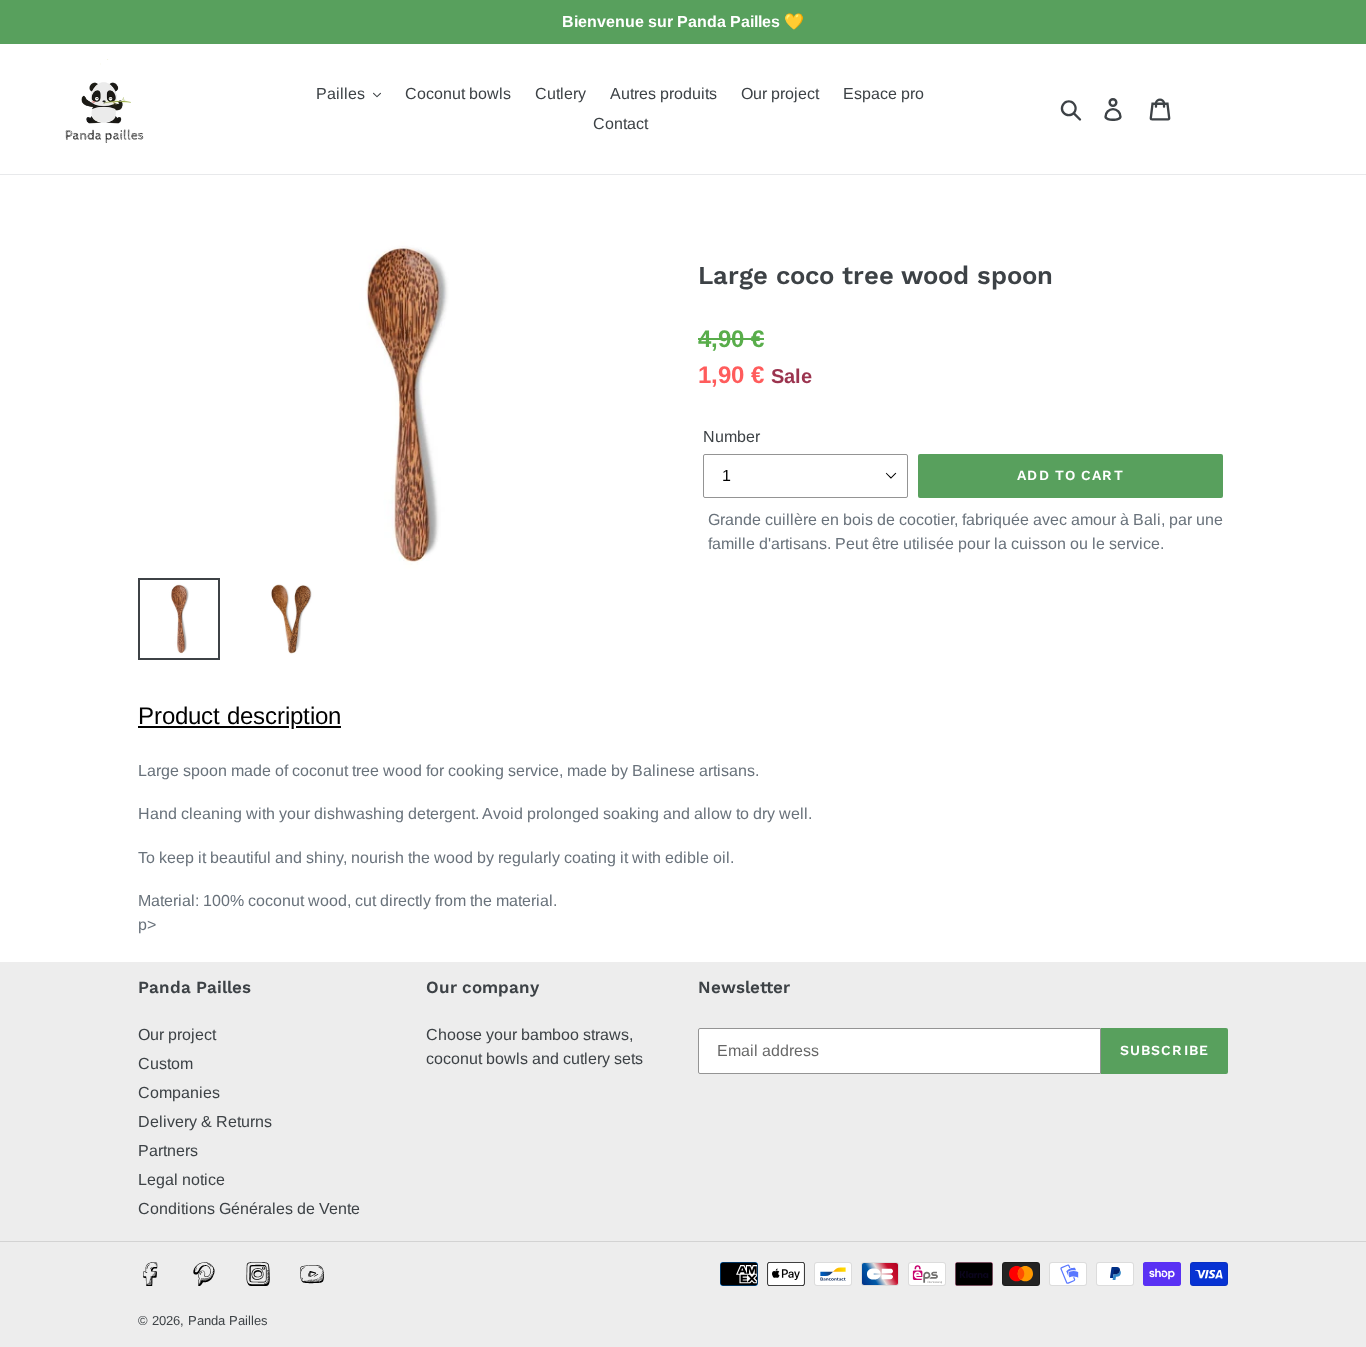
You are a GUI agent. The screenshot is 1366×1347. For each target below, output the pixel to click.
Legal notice (181, 1179)
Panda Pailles (228, 1320)
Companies (179, 1092)
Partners (168, 1150)
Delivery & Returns (205, 1121)
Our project (177, 1034)
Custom (165, 1063)
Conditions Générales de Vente (249, 1208)
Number (731, 436)
